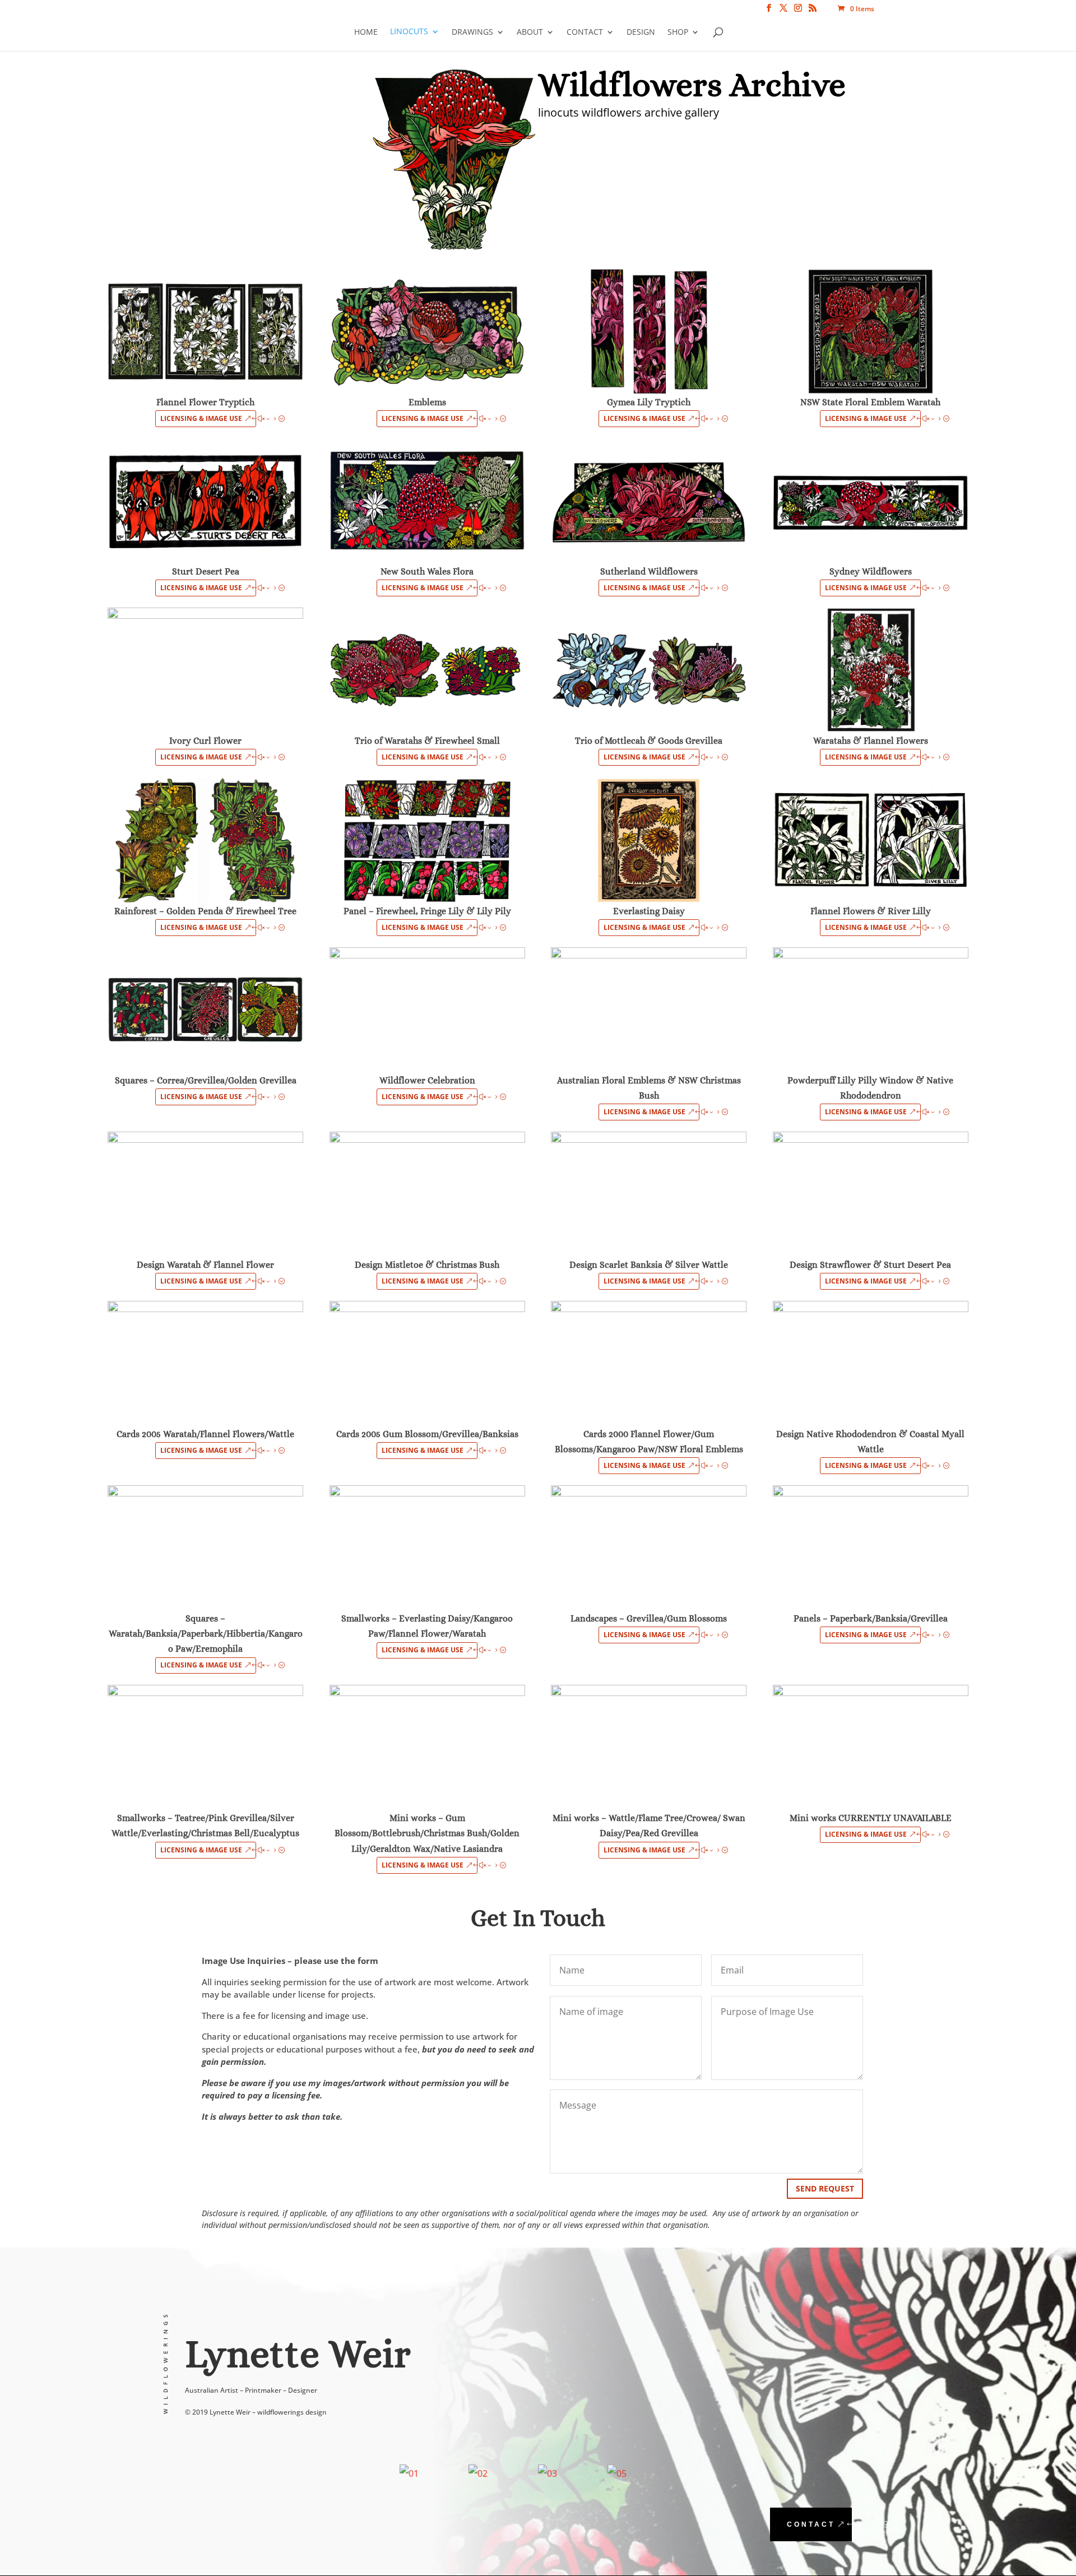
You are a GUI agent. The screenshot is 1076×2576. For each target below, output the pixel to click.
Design (641, 32)
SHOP (678, 32)
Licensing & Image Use (201, 418)
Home (366, 32)
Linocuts (409, 32)
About (530, 32)
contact (811, 2524)
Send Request (825, 2188)
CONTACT (585, 32)
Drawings (472, 32)
